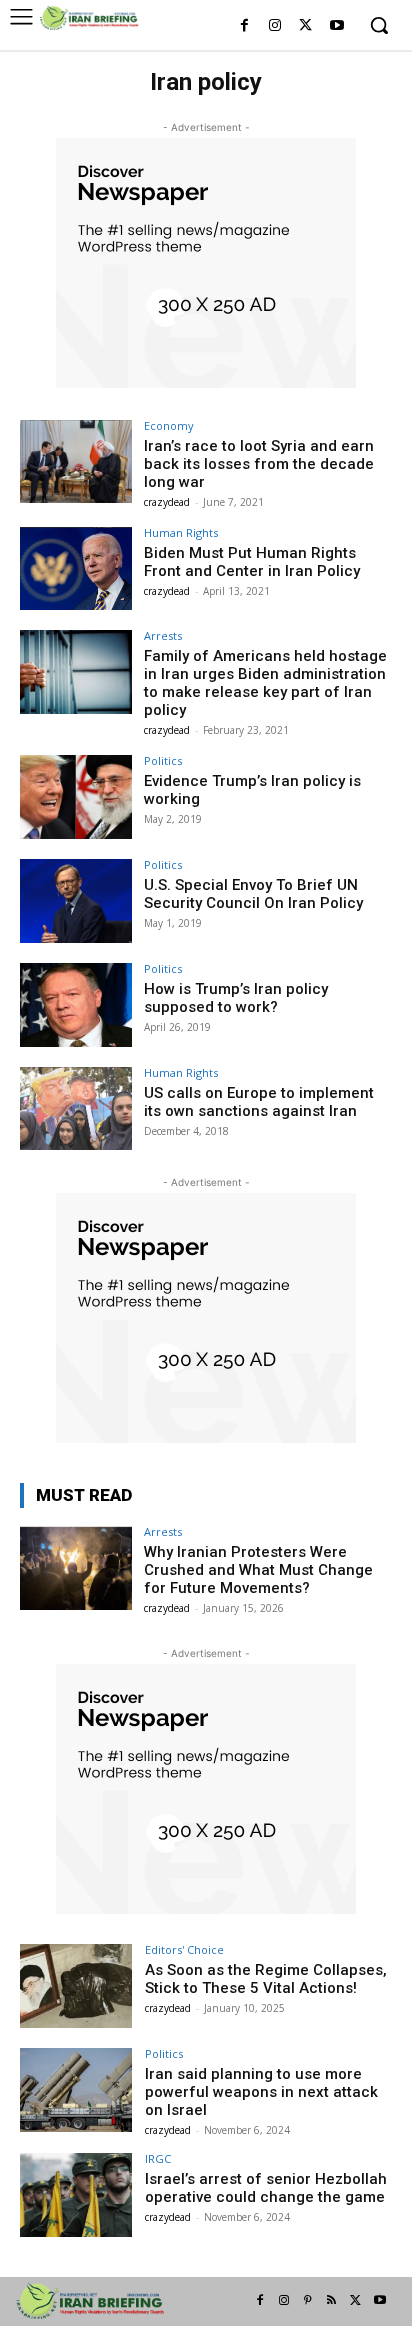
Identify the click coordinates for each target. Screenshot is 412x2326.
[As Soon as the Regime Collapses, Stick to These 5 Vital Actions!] (76, 1986)
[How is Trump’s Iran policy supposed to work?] (76, 1005)
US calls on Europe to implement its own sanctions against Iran (259, 1102)
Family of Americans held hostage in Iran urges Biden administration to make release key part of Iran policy (265, 683)
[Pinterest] (308, 2301)
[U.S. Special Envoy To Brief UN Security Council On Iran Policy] (76, 901)
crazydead (167, 502)
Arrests (163, 635)
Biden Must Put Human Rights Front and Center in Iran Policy (252, 562)
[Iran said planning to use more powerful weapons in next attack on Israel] (76, 2090)
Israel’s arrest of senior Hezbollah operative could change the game (266, 2188)
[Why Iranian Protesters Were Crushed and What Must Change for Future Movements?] (76, 1568)
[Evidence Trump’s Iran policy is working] (76, 797)
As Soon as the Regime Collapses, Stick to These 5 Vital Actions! (266, 1979)
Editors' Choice (184, 1949)
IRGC (158, 2158)
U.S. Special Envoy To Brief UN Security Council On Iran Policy (253, 894)
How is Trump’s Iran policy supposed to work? (236, 998)
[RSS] (332, 2301)
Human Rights (181, 532)
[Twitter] (305, 26)
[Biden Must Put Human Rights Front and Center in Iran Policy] (76, 569)
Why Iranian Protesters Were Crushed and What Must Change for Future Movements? (258, 1570)
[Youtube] (336, 26)
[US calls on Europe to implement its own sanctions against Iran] (76, 1109)
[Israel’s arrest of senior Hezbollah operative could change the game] (76, 2195)
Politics (163, 760)
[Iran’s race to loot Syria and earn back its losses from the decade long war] (76, 462)
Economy (169, 425)
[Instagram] (275, 26)
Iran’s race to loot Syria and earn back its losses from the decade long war (259, 464)
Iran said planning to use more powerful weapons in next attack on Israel (261, 2092)
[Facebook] (244, 26)
